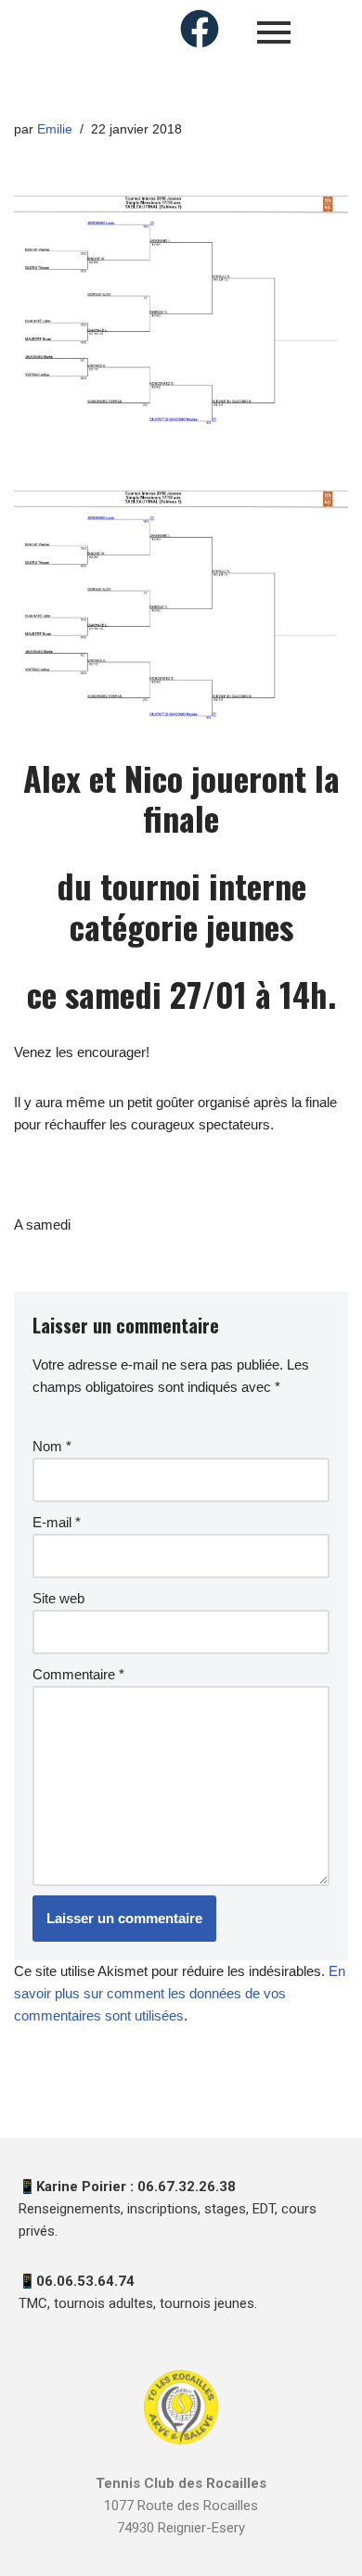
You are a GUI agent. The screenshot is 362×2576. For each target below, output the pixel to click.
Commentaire (78, 1674)
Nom (52, 1446)
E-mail (57, 1522)
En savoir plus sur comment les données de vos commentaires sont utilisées (180, 1993)
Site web (58, 1598)
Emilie (55, 129)
